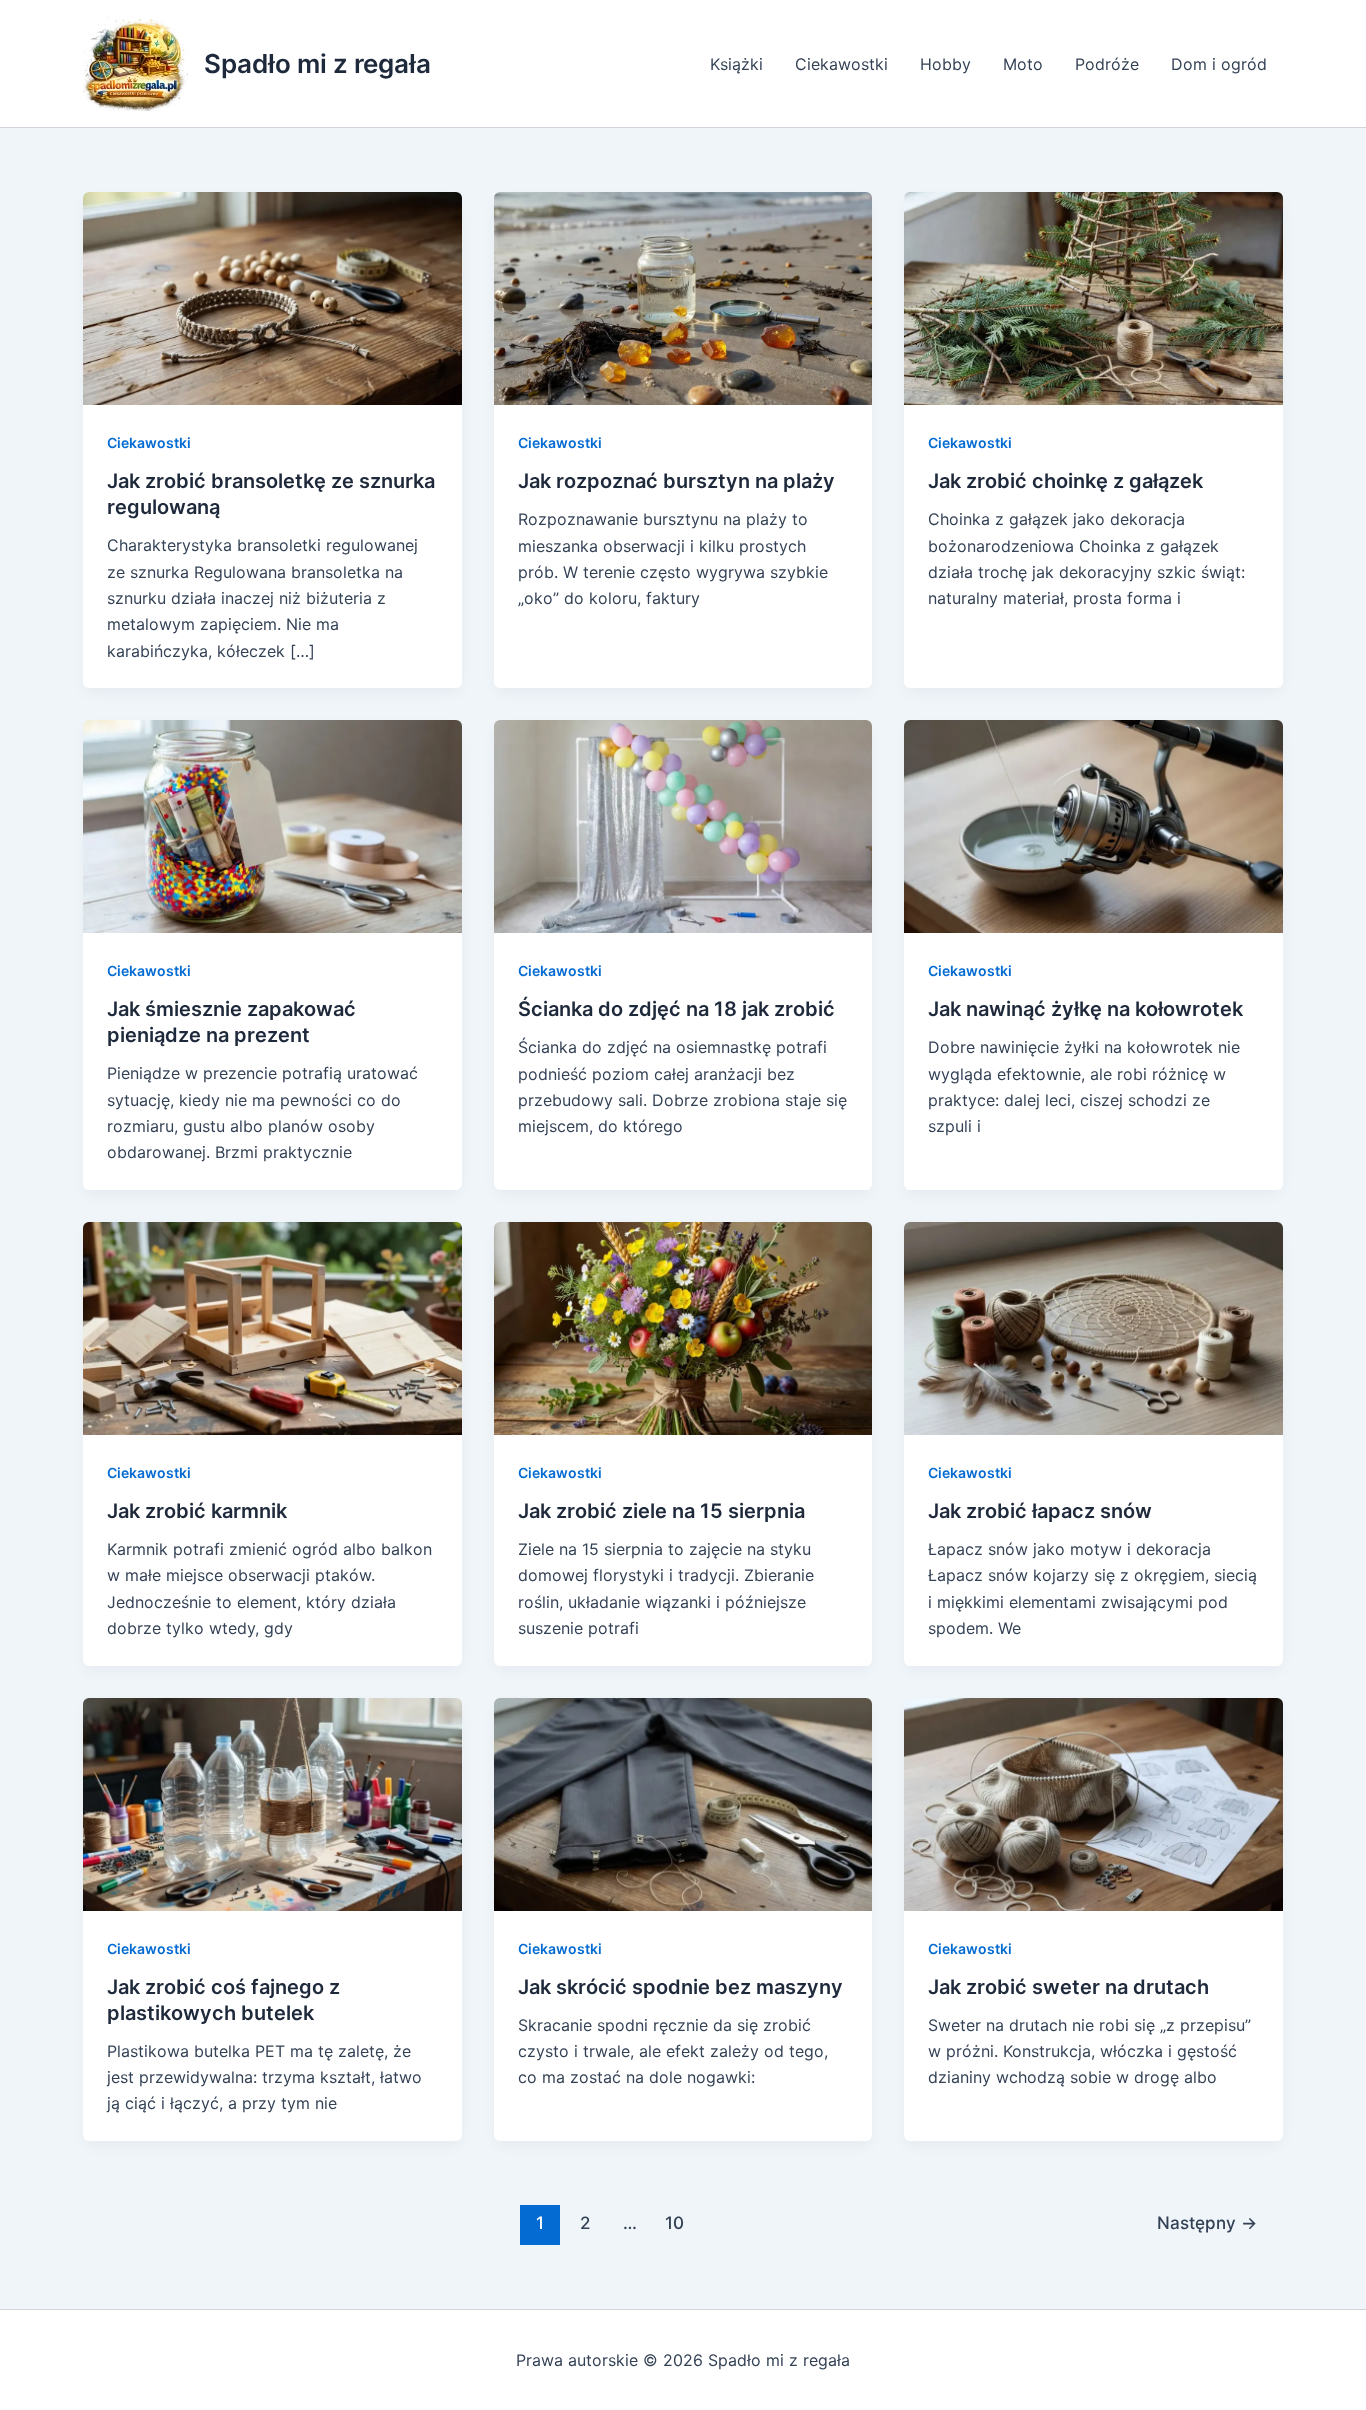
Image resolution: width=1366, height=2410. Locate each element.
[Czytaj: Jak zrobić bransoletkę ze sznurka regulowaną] (272, 297)
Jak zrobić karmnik (197, 1511)
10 (674, 2222)
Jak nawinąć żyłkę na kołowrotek (1085, 1009)
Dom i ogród (1219, 64)
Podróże (1107, 64)
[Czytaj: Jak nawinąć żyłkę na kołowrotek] (1093, 825)
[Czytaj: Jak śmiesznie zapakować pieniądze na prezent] (272, 825)
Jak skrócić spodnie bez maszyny (680, 1987)
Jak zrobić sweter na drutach (1068, 1987)
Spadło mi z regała (317, 63)
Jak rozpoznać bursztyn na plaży (676, 481)
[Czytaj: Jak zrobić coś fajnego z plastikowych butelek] (272, 1802)
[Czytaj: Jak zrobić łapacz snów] (1093, 1327)
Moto (1023, 64)
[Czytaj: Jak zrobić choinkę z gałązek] (1093, 297)
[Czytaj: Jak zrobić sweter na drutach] (1093, 1802)
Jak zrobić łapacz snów (1040, 1511)
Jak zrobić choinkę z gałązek (1065, 481)
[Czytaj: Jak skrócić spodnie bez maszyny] (683, 1802)
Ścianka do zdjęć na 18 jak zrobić (676, 1009)
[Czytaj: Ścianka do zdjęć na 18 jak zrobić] (683, 825)
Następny (1207, 2222)
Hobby (945, 64)
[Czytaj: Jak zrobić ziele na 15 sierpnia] (683, 1327)
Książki (736, 64)
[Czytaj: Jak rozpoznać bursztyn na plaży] (683, 297)
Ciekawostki (841, 64)
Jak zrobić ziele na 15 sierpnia (661, 1511)
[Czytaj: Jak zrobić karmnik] (272, 1327)
